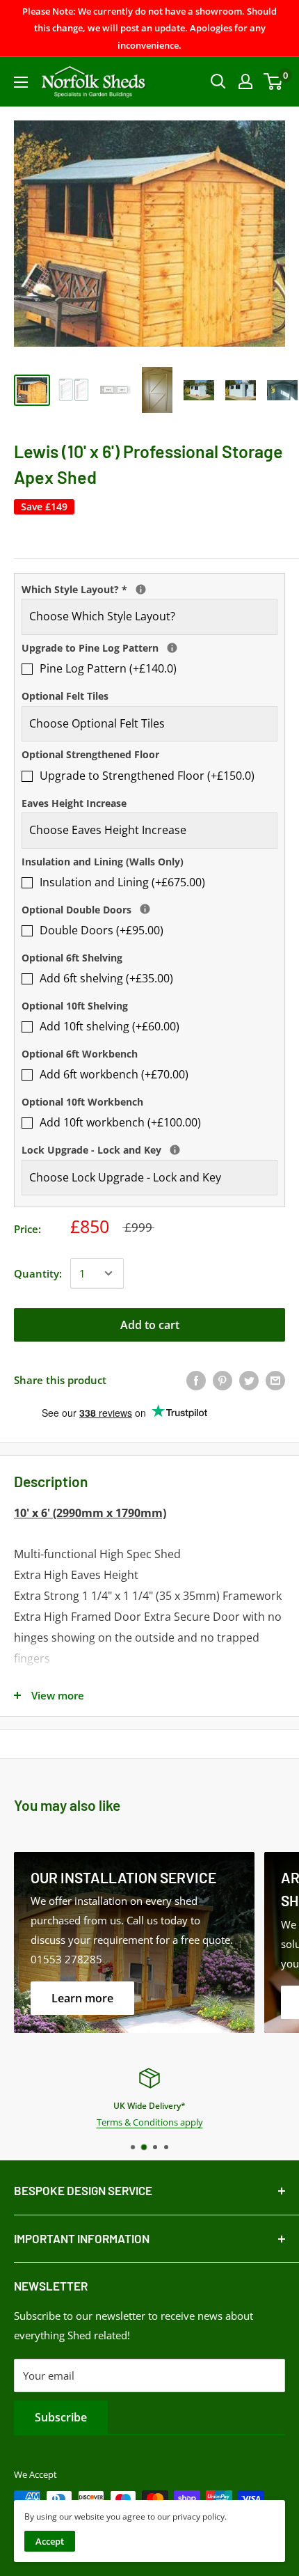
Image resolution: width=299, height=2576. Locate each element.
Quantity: (38, 1273)
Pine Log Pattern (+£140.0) (108, 668)
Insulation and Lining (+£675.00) (122, 882)
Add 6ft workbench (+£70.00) (114, 1074)
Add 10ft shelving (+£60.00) (110, 1026)
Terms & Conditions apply (150, 2122)
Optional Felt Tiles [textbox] (65, 696)
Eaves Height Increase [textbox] (74, 803)
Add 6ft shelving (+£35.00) (106, 978)
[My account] (245, 81)
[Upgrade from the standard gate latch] (175, 1150)
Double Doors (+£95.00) (102, 930)
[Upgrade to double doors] (145, 909)
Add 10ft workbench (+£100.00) (120, 1122)
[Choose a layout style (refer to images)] (141, 589)
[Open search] (218, 81)
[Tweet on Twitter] (249, 1380)
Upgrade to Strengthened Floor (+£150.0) (147, 776)
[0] (274, 81)
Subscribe (61, 2417)
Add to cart (150, 1325)
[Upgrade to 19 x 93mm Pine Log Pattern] (172, 648)
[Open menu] (21, 82)
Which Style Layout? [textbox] (149, 588)
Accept (50, 2541)
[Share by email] (275, 1380)
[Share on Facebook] (196, 1380)
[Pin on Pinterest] (223, 1380)
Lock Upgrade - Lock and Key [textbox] (149, 1149)
